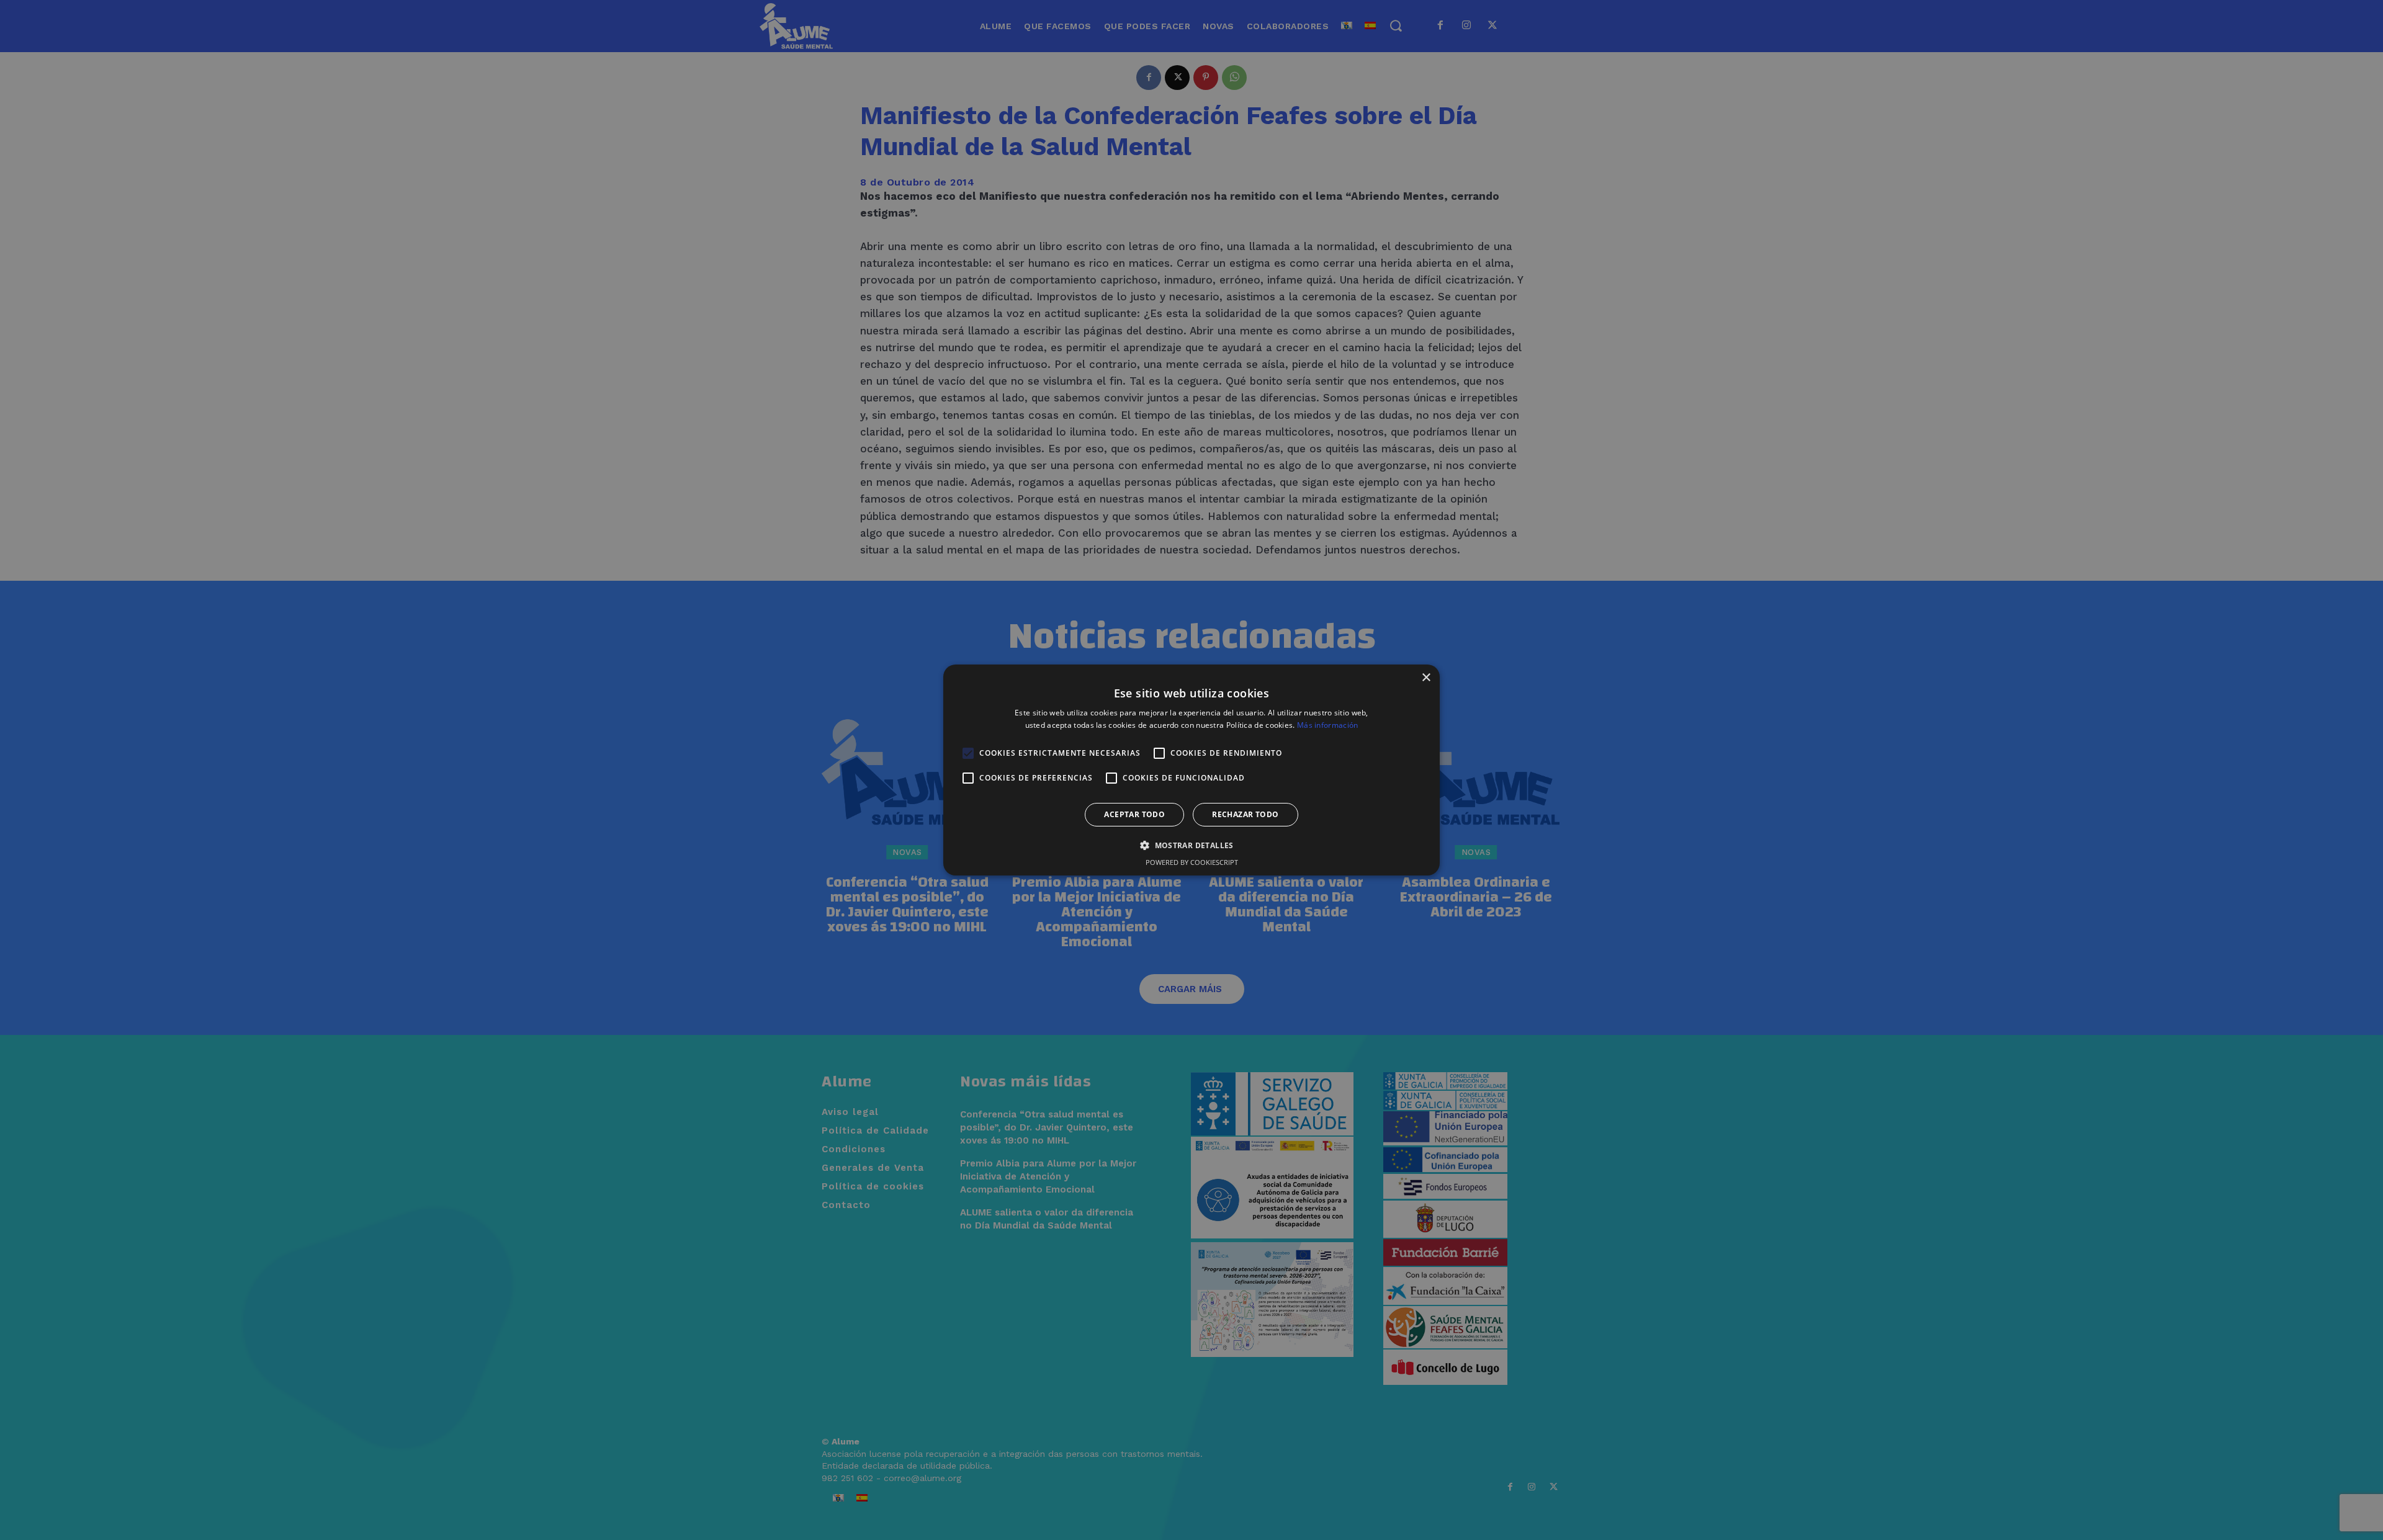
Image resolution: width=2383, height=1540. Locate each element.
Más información (1328, 725)
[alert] (1191, 770)
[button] (1191, 845)
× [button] (1426, 678)
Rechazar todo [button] (1245, 814)
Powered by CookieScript (1192, 862)
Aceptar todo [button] (1134, 814)
